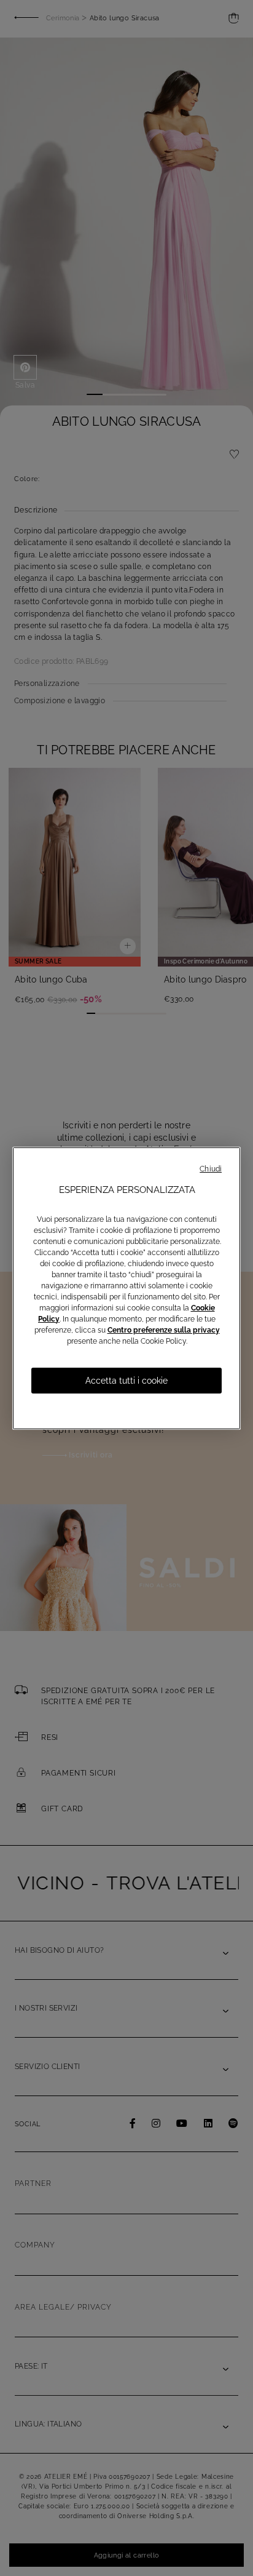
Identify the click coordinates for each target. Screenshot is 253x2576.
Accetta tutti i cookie (126, 1381)
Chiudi (211, 1169)
